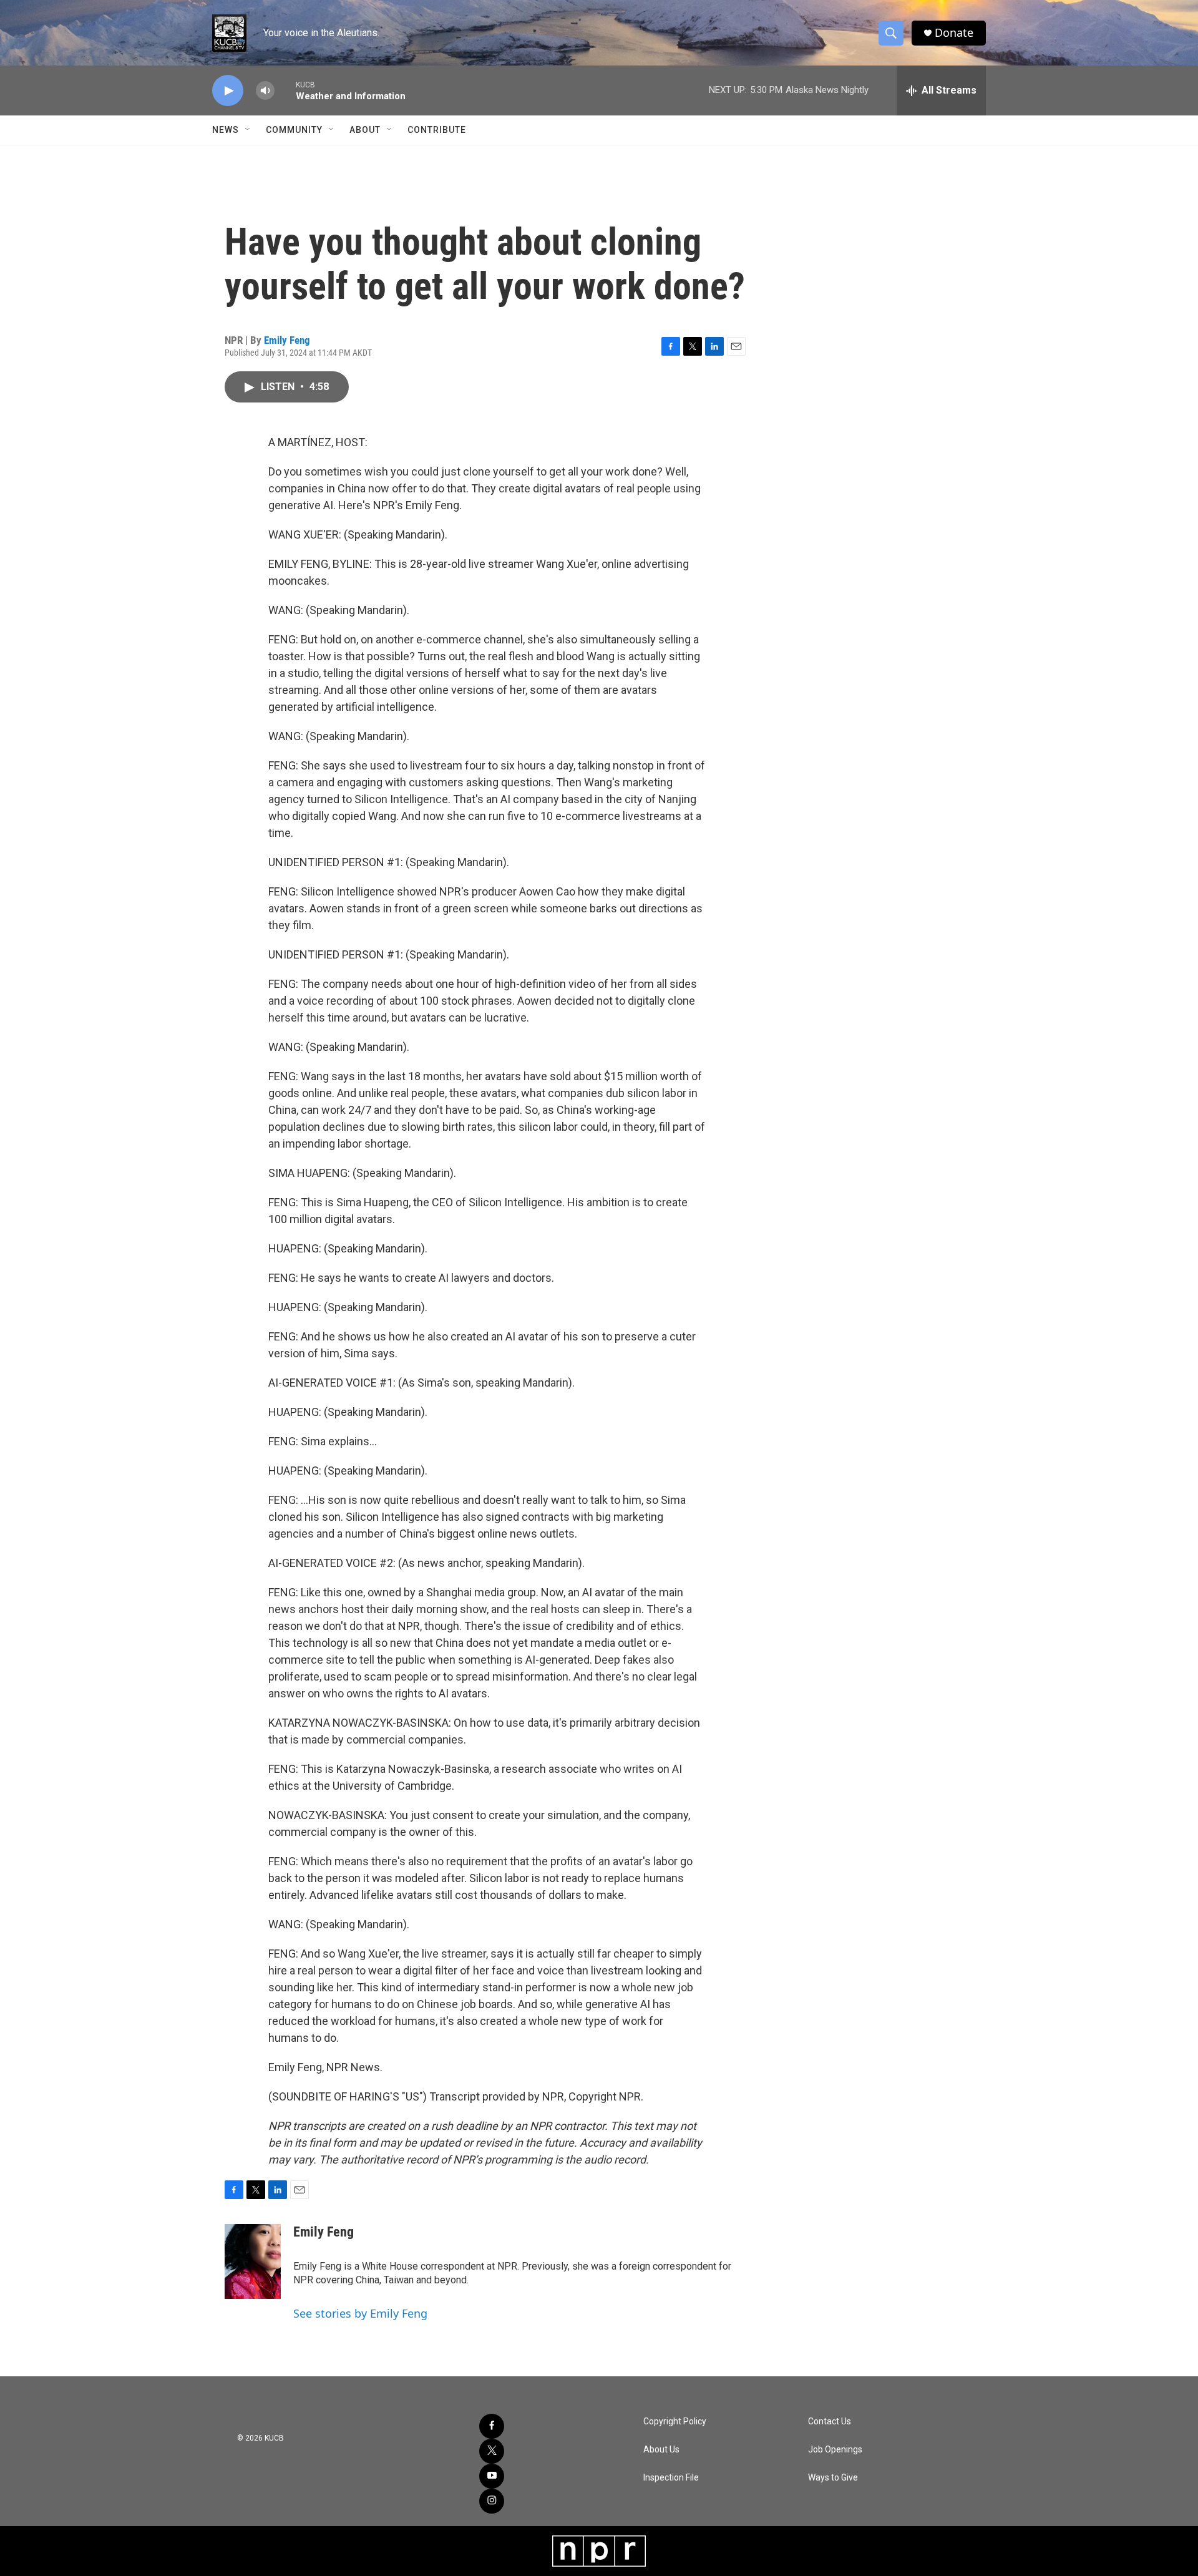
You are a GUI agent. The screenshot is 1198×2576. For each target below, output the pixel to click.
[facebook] (492, 2426)
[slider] (285, 90)
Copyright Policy (675, 2422)
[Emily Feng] (253, 2261)
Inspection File (671, 2478)
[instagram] (492, 2501)
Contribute (437, 130)
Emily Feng (287, 340)
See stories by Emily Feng (360, 2313)
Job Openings (835, 2450)
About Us (661, 2450)
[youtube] (492, 2476)
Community (294, 130)
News (226, 130)
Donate (954, 33)
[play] (228, 91)
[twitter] (492, 2451)
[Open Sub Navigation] (248, 130)
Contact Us (830, 2422)
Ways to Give (833, 2478)
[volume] (265, 91)
